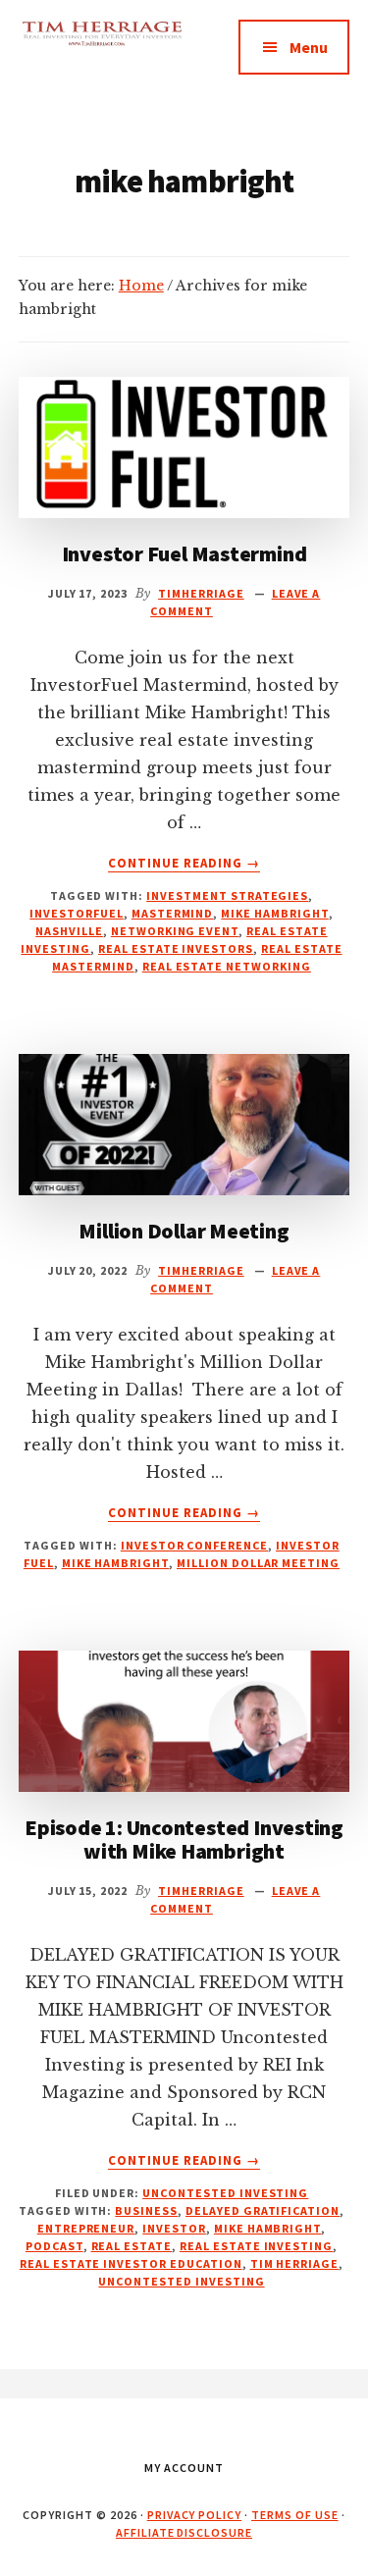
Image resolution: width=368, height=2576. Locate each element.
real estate (132, 2246)
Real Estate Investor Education (131, 2263)
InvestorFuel (77, 913)
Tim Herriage (295, 2263)
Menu (309, 47)
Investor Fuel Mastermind (184, 553)
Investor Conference (194, 1545)
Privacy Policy (194, 2515)
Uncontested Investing (225, 2193)
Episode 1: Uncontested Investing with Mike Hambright (184, 1839)
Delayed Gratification (263, 2210)
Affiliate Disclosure (184, 2532)
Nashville (69, 931)
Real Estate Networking (227, 966)
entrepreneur (86, 2228)
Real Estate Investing (256, 2246)
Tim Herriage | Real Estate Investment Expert (102, 59)
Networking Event (175, 931)
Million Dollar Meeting (184, 1231)
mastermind (173, 913)
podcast (54, 2246)
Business (146, 2210)
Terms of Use (295, 2515)
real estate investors (176, 948)
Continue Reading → (184, 864)
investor (174, 2228)
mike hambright (274, 913)
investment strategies (227, 895)
